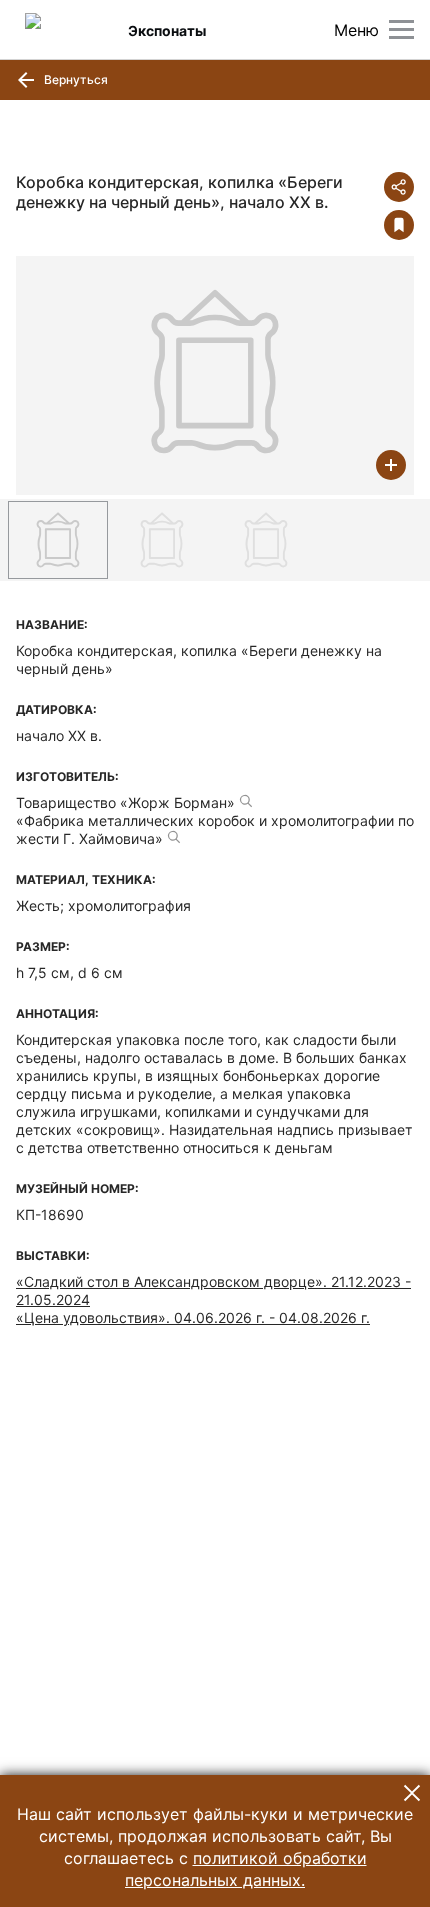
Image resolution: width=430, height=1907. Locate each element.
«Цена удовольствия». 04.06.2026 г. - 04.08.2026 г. (193, 1317)
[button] (412, 1793)
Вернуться (74, 79)
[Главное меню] (401, 29)
